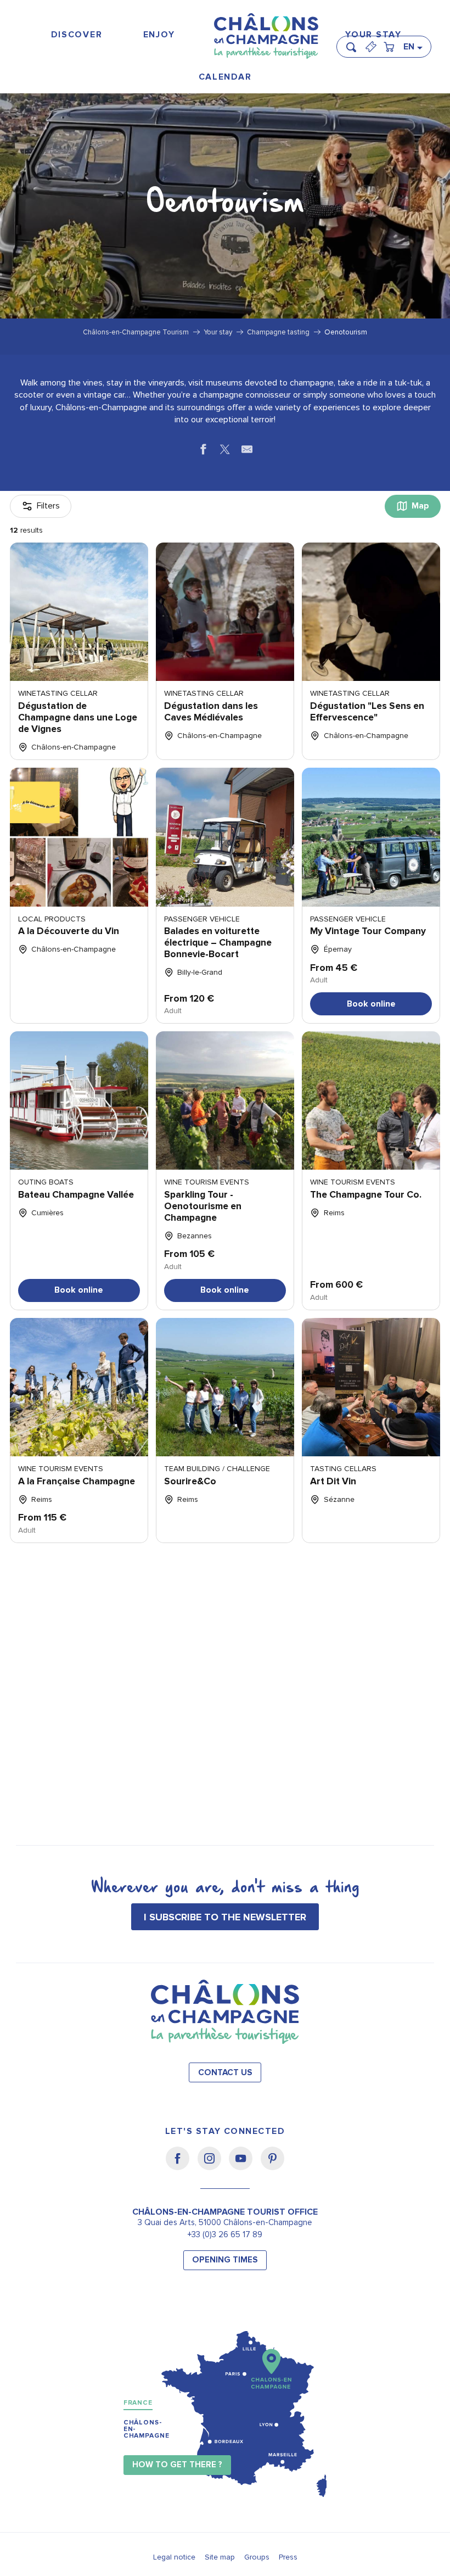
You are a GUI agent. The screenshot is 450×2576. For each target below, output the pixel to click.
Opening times (225, 2260)
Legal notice (174, 2557)
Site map (220, 2557)
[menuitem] (77, 35)
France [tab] (138, 2403)
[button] (355, 42)
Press (288, 2557)
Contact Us (225, 2073)
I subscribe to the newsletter (225, 1917)
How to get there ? (177, 2465)
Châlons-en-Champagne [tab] (147, 2429)
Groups (257, 2557)
